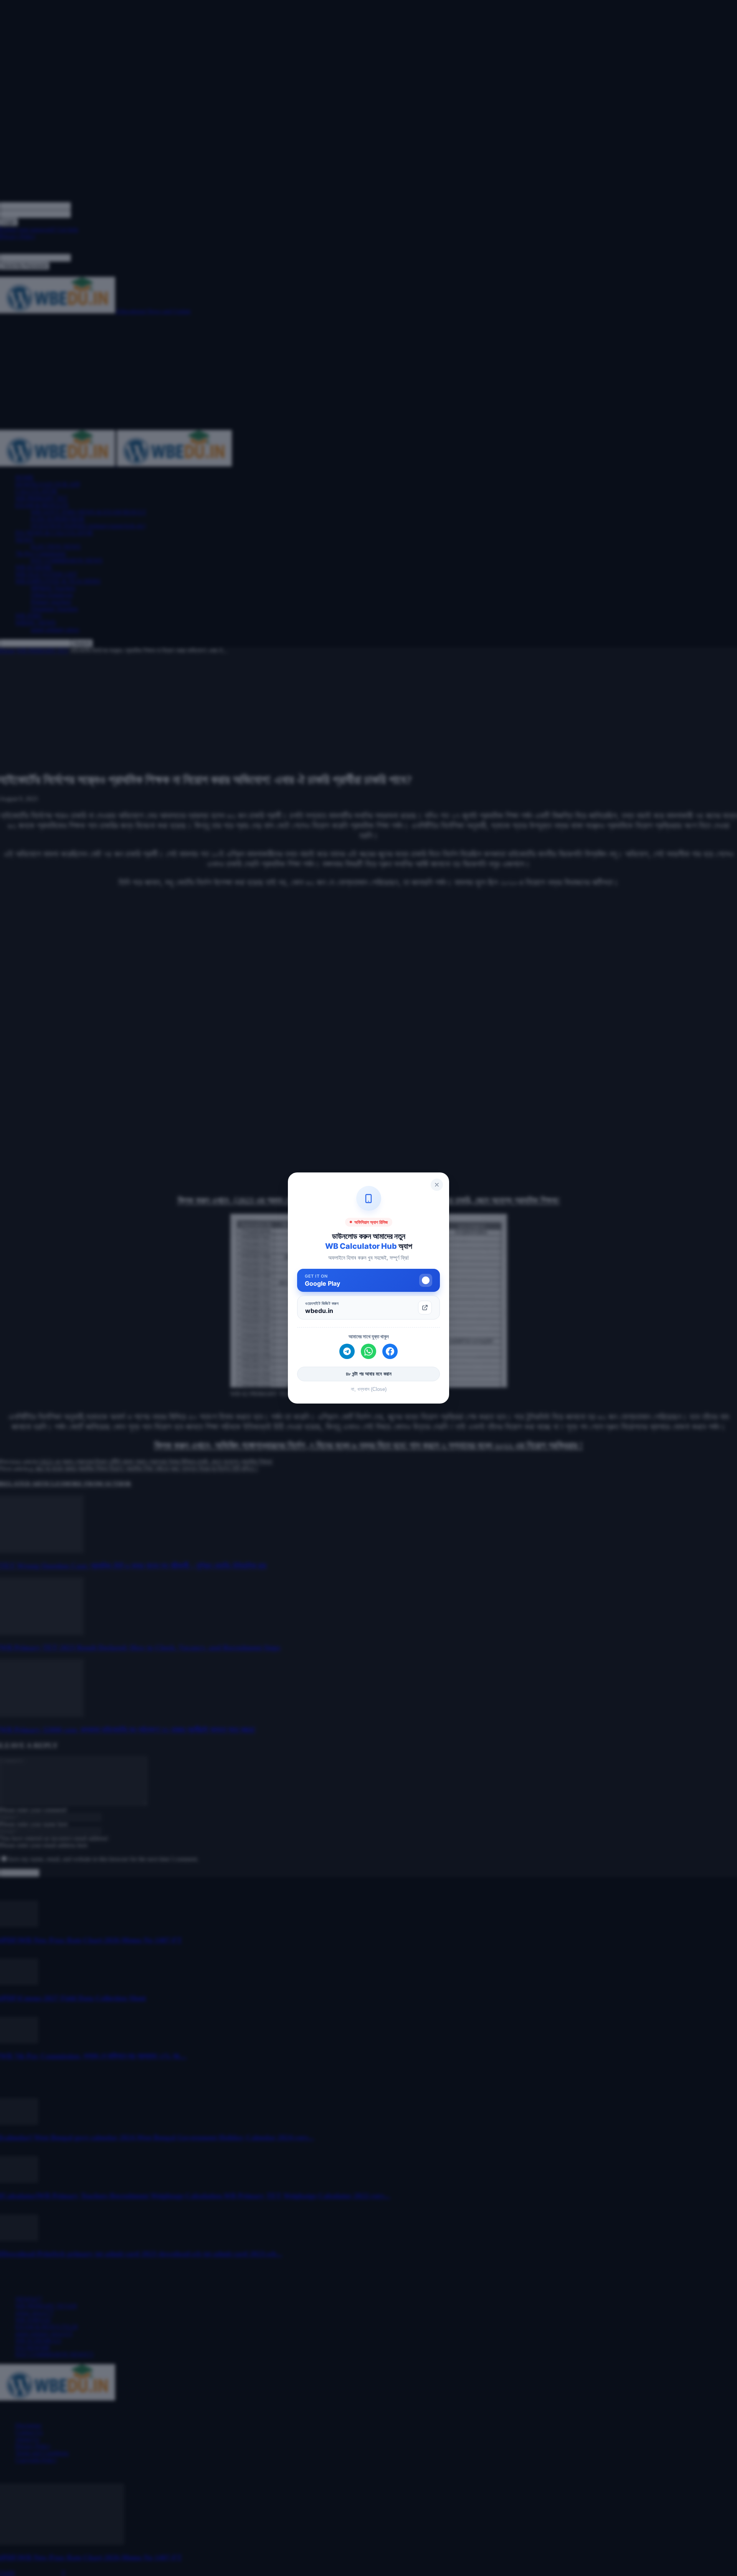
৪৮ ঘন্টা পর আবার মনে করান (369, 1374)
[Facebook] (390, 1351)
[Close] (437, 1185)
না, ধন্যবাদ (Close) (369, 1389)
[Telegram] (347, 1351)
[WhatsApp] (368, 1351)
